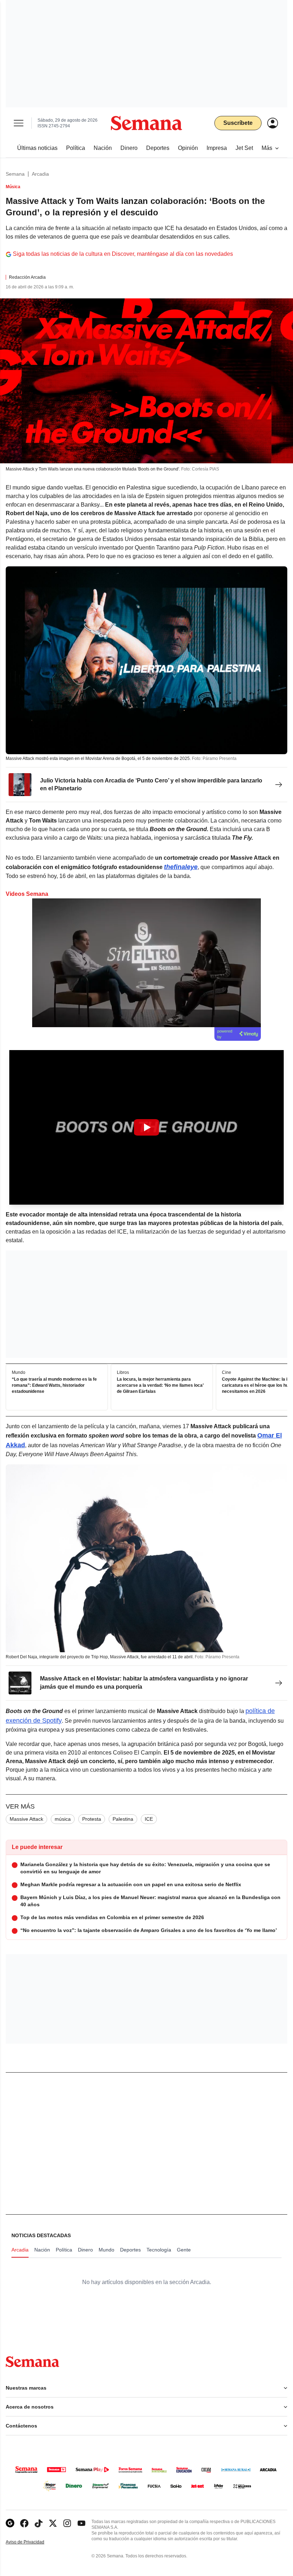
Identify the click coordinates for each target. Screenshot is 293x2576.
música (63, 1819)
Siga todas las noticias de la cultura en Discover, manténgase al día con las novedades (123, 254)
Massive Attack (26, 1819)
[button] (146, 1127)
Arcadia (40, 174)
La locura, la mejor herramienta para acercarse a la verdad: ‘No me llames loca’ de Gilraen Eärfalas (160, 1386)
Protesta (92, 1819)
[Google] (10, 2523)
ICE (149, 1819)
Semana (15, 174)
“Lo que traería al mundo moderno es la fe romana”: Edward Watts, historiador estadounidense (54, 1386)
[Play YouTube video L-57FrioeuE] (146, 1127)
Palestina (123, 1819)
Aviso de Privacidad (33, 2542)
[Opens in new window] (24, 2523)
